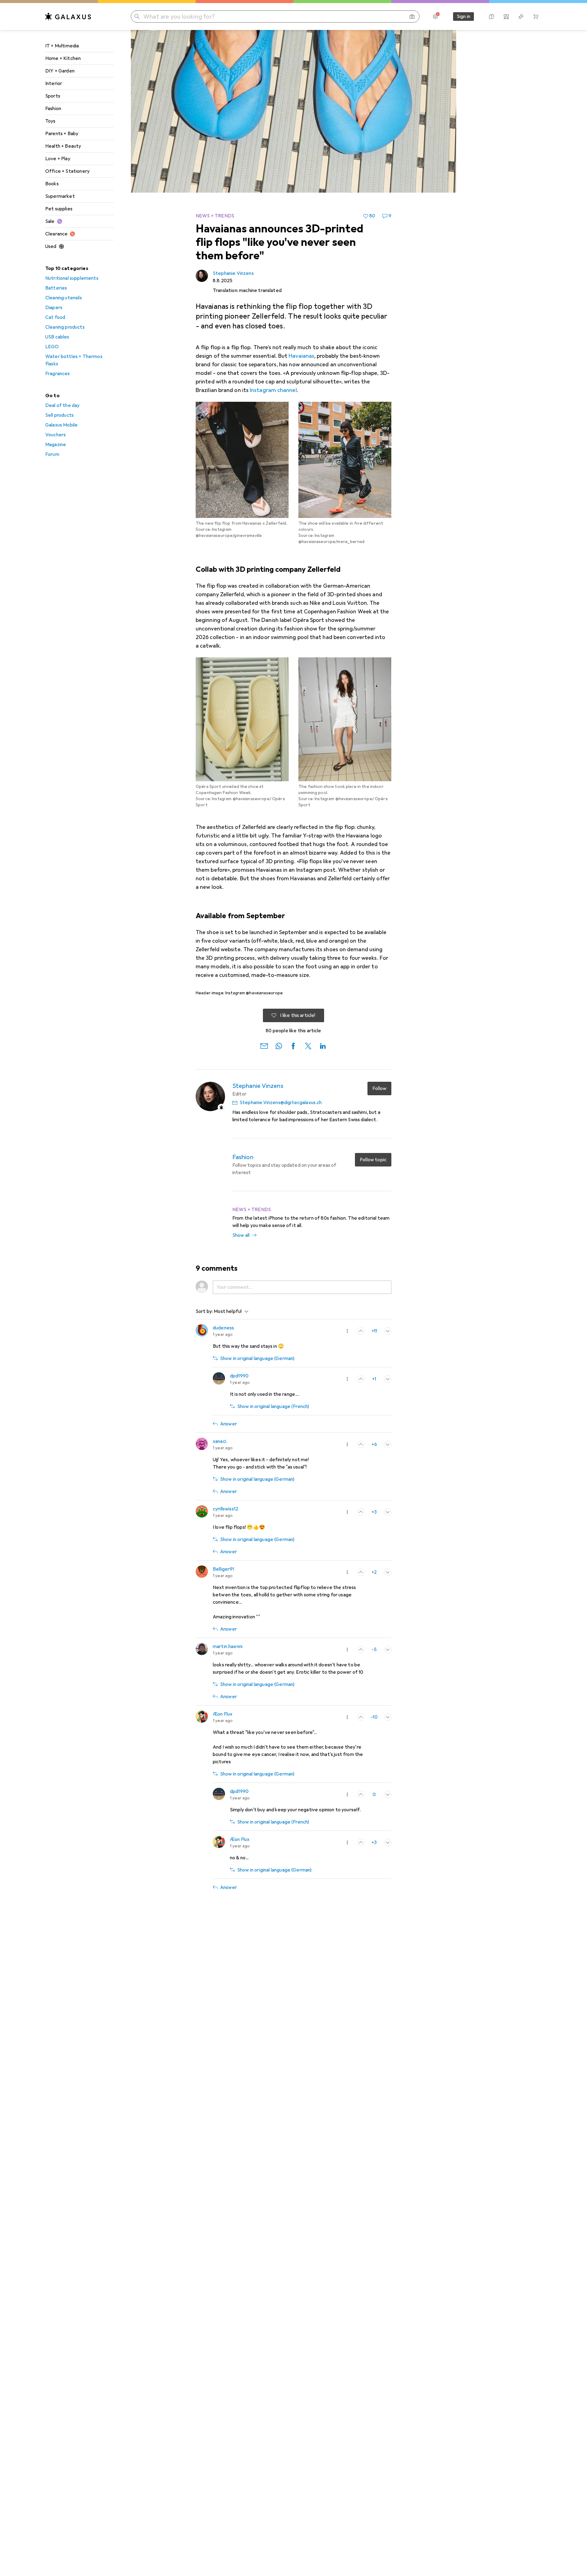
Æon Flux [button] (223, 1714)
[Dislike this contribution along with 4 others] (388, 1572)
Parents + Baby (62, 134)
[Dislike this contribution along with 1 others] (388, 1444)
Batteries (56, 288)
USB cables (57, 337)
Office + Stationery (67, 171)
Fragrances (58, 374)
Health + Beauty (63, 146)
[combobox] (230, 1311)
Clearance (56, 234)
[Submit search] (137, 17)
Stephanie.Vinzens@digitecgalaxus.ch (281, 1103)
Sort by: (204, 1311)
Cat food (55, 317)
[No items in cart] (536, 17)
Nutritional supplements (72, 278)
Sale (50, 221)
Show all (241, 1235)
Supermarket (60, 196)
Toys (50, 121)
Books (52, 184)
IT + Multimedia (62, 46)
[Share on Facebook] (293, 1045)
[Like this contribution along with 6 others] (361, 1572)
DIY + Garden (60, 71)
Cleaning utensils (64, 298)
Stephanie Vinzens (233, 273)
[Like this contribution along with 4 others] (361, 1512)
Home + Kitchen (63, 58)
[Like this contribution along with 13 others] (361, 1331)
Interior (54, 83)
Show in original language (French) (273, 1406)
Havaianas (301, 356)
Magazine (56, 445)
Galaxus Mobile (61, 425)
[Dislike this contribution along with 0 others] (388, 1842)
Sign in (463, 17)
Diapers (54, 308)
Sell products (59, 415)
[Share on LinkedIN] (323, 1045)
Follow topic (373, 1160)
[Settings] (435, 17)
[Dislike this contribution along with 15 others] (388, 1717)
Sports (53, 96)
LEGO (52, 347)
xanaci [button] (220, 1441)
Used (51, 246)
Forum (52, 454)
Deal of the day (62, 405)
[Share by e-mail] (264, 1045)
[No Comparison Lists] (506, 17)
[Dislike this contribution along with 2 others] (388, 1331)
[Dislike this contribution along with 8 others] (388, 1650)
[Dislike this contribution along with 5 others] (388, 1794)
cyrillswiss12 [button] (225, 1509)
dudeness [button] (223, 1328)
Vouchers (55, 435)
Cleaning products (65, 327)
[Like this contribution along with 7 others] (361, 1444)
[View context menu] (347, 1331)
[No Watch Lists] (521, 17)
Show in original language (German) (257, 1358)
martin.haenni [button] (228, 1646)
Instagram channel (273, 390)
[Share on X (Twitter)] (308, 1045)
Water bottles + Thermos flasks (74, 360)
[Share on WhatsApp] (279, 1045)
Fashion (53, 109)
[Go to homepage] (68, 17)
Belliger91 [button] (223, 1569)
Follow (379, 1088)
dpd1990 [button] (239, 1376)
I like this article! (298, 1015)
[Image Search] (412, 17)
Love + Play (58, 159)
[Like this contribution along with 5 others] (361, 1717)
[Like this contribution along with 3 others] (361, 1379)
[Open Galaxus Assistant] (492, 17)
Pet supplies (59, 209)
